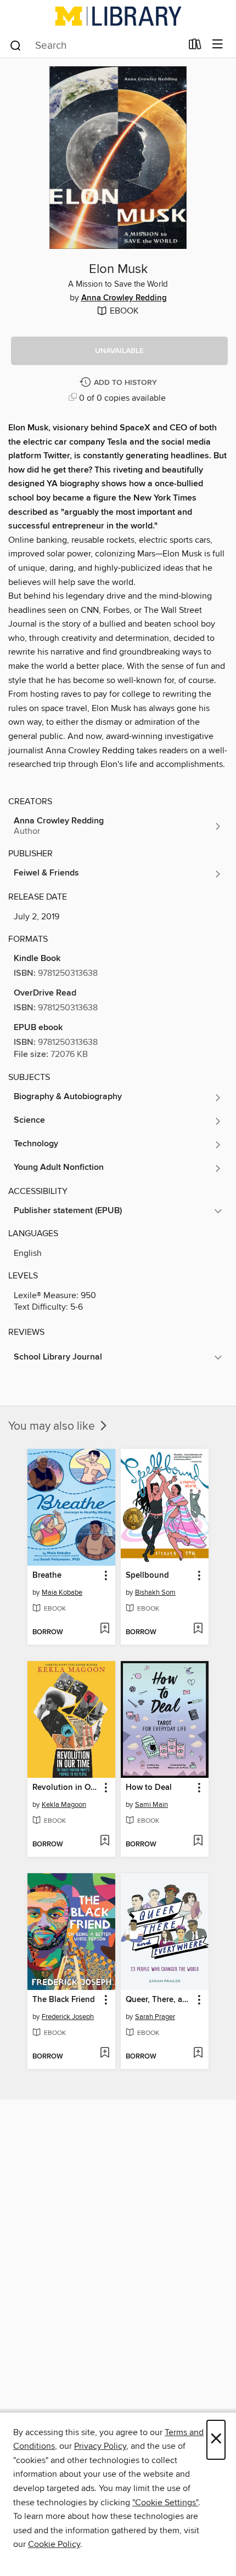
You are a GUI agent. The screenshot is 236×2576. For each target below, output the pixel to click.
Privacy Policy (100, 2446)
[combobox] (95, 46)
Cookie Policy (54, 2544)
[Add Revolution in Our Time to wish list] (105, 1841)
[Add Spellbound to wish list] (198, 1629)
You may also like (53, 1426)
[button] (119, 351)
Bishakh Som (155, 1593)
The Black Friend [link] (64, 2000)
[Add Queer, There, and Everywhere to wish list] (198, 2054)
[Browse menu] (218, 45)
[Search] (16, 45)
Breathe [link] (47, 1576)
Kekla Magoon (64, 1805)
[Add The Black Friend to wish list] (105, 2054)
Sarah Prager (155, 2017)
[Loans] (195, 47)
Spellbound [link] (147, 1576)
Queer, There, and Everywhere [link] (159, 2000)
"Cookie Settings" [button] (165, 2503)
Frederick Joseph (68, 2017)
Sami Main (151, 1805)
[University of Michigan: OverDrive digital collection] (118, 16)
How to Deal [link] (149, 1788)
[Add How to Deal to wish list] (198, 1841)
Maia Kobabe (62, 1593)
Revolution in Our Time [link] (66, 1788)
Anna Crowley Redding (124, 298)
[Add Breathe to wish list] (105, 1629)
